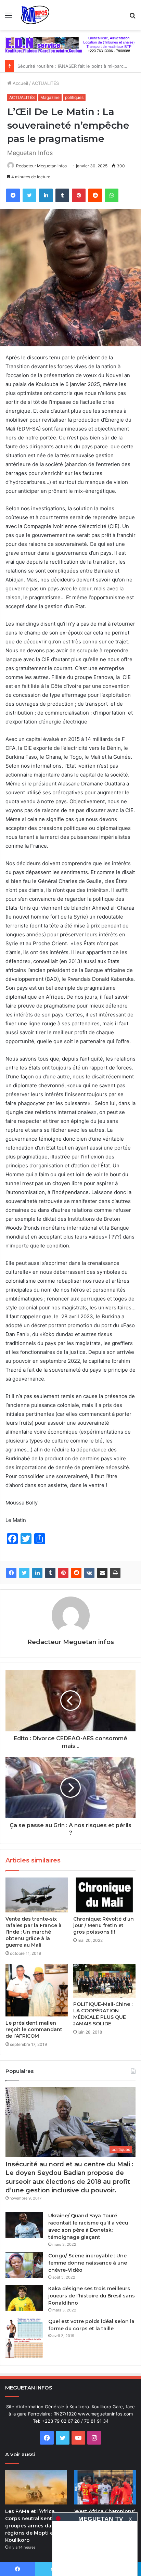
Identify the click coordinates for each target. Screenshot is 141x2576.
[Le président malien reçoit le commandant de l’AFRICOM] (37, 1990)
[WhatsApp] (112, 195)
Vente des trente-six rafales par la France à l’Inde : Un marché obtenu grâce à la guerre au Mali (34, 1932)
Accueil (20, 83)
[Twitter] (29, 195)
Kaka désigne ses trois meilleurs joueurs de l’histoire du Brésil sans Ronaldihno (92, 2296)
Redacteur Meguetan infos (41, 166)
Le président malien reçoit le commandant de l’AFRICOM (34, 2029)
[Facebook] (13, 195)
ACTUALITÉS (45, 83)
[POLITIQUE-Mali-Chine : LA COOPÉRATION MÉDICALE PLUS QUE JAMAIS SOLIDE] (104, 1981)
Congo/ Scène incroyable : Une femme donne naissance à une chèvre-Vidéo (88, 2263)
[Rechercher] (132, 18)
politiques (74, 97)
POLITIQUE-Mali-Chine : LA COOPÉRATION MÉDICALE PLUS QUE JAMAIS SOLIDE (103, 2014)
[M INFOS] (37, 15)
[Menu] (9, 18)
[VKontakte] (89, 1573)
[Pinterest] (79, 195)
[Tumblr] (62, 195)
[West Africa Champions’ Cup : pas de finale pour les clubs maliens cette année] (105, 2487)
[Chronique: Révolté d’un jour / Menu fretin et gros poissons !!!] (104, 1895)
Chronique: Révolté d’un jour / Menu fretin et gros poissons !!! (104, 1925)
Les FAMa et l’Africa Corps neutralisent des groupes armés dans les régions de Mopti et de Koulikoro (36, 2526)
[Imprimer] (115, 1573)
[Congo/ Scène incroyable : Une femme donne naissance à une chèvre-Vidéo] (24, 2265)
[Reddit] (95, 195)
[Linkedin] (46, 195)
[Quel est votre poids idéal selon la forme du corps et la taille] (24, 2338)
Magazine (50, 97)
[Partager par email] (102, 1573)
